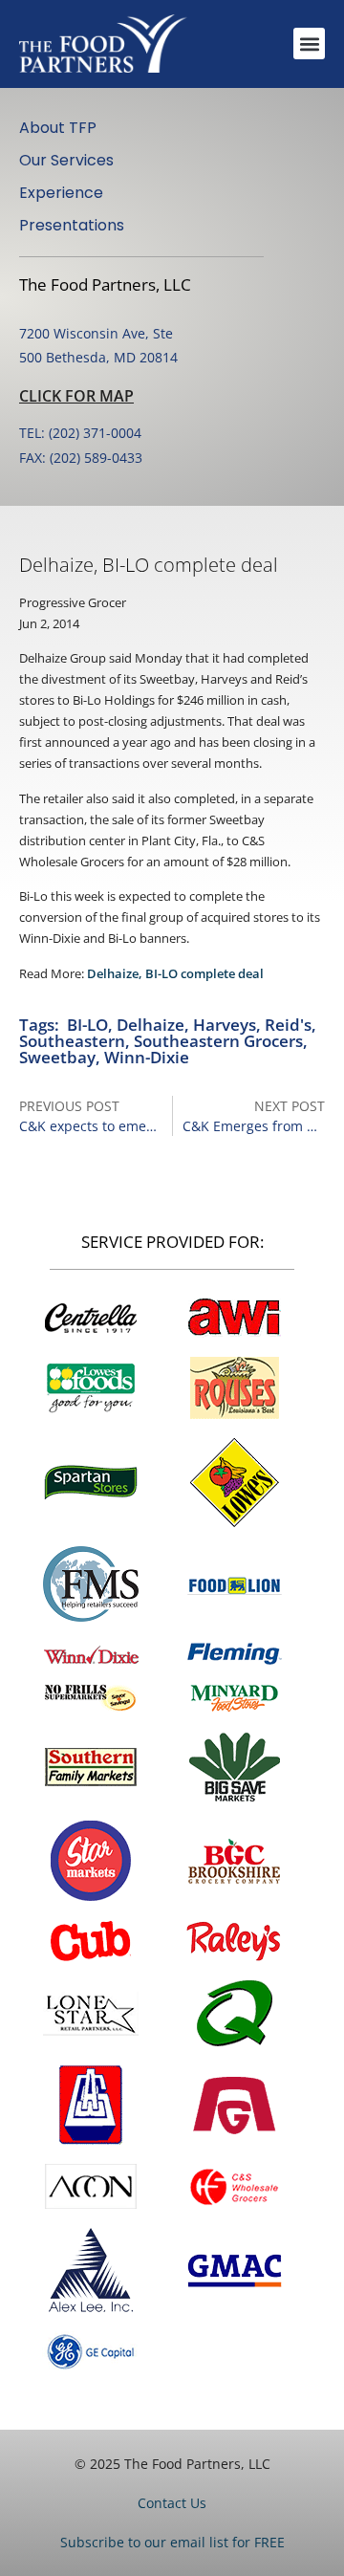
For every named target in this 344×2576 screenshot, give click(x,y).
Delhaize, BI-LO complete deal (175, 973)
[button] (309, 44)
